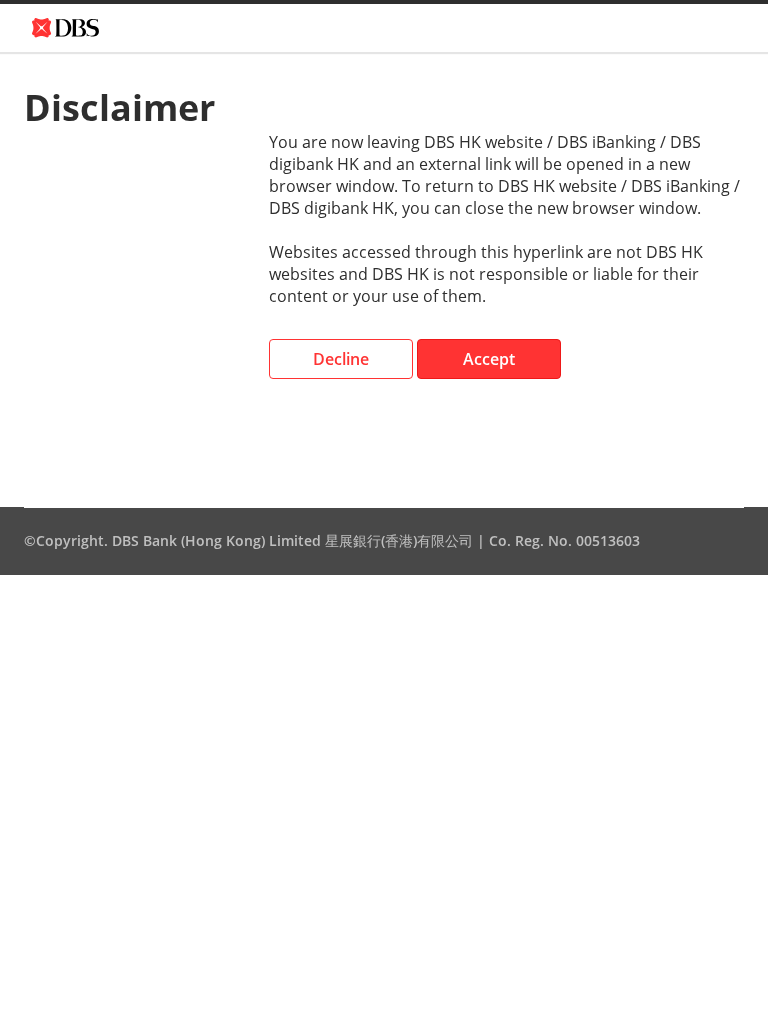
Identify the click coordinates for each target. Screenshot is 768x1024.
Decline (341, 359)
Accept (489, 359)
